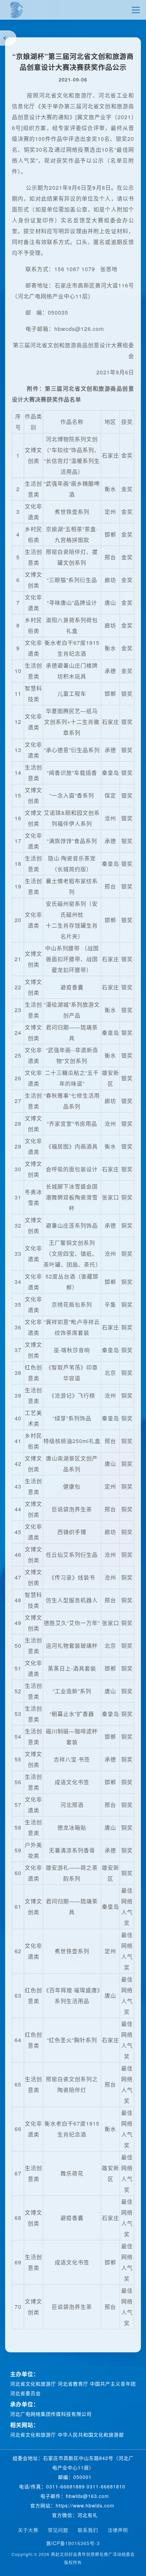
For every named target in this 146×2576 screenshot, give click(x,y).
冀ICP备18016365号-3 (73, 2543)
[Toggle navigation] (136, 10)
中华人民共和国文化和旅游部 (91, 2434)
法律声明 (118, 2530)
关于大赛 (28, 2530)
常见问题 (58, 2530)
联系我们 (88, 2530)
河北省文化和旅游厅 (34, 2384)
